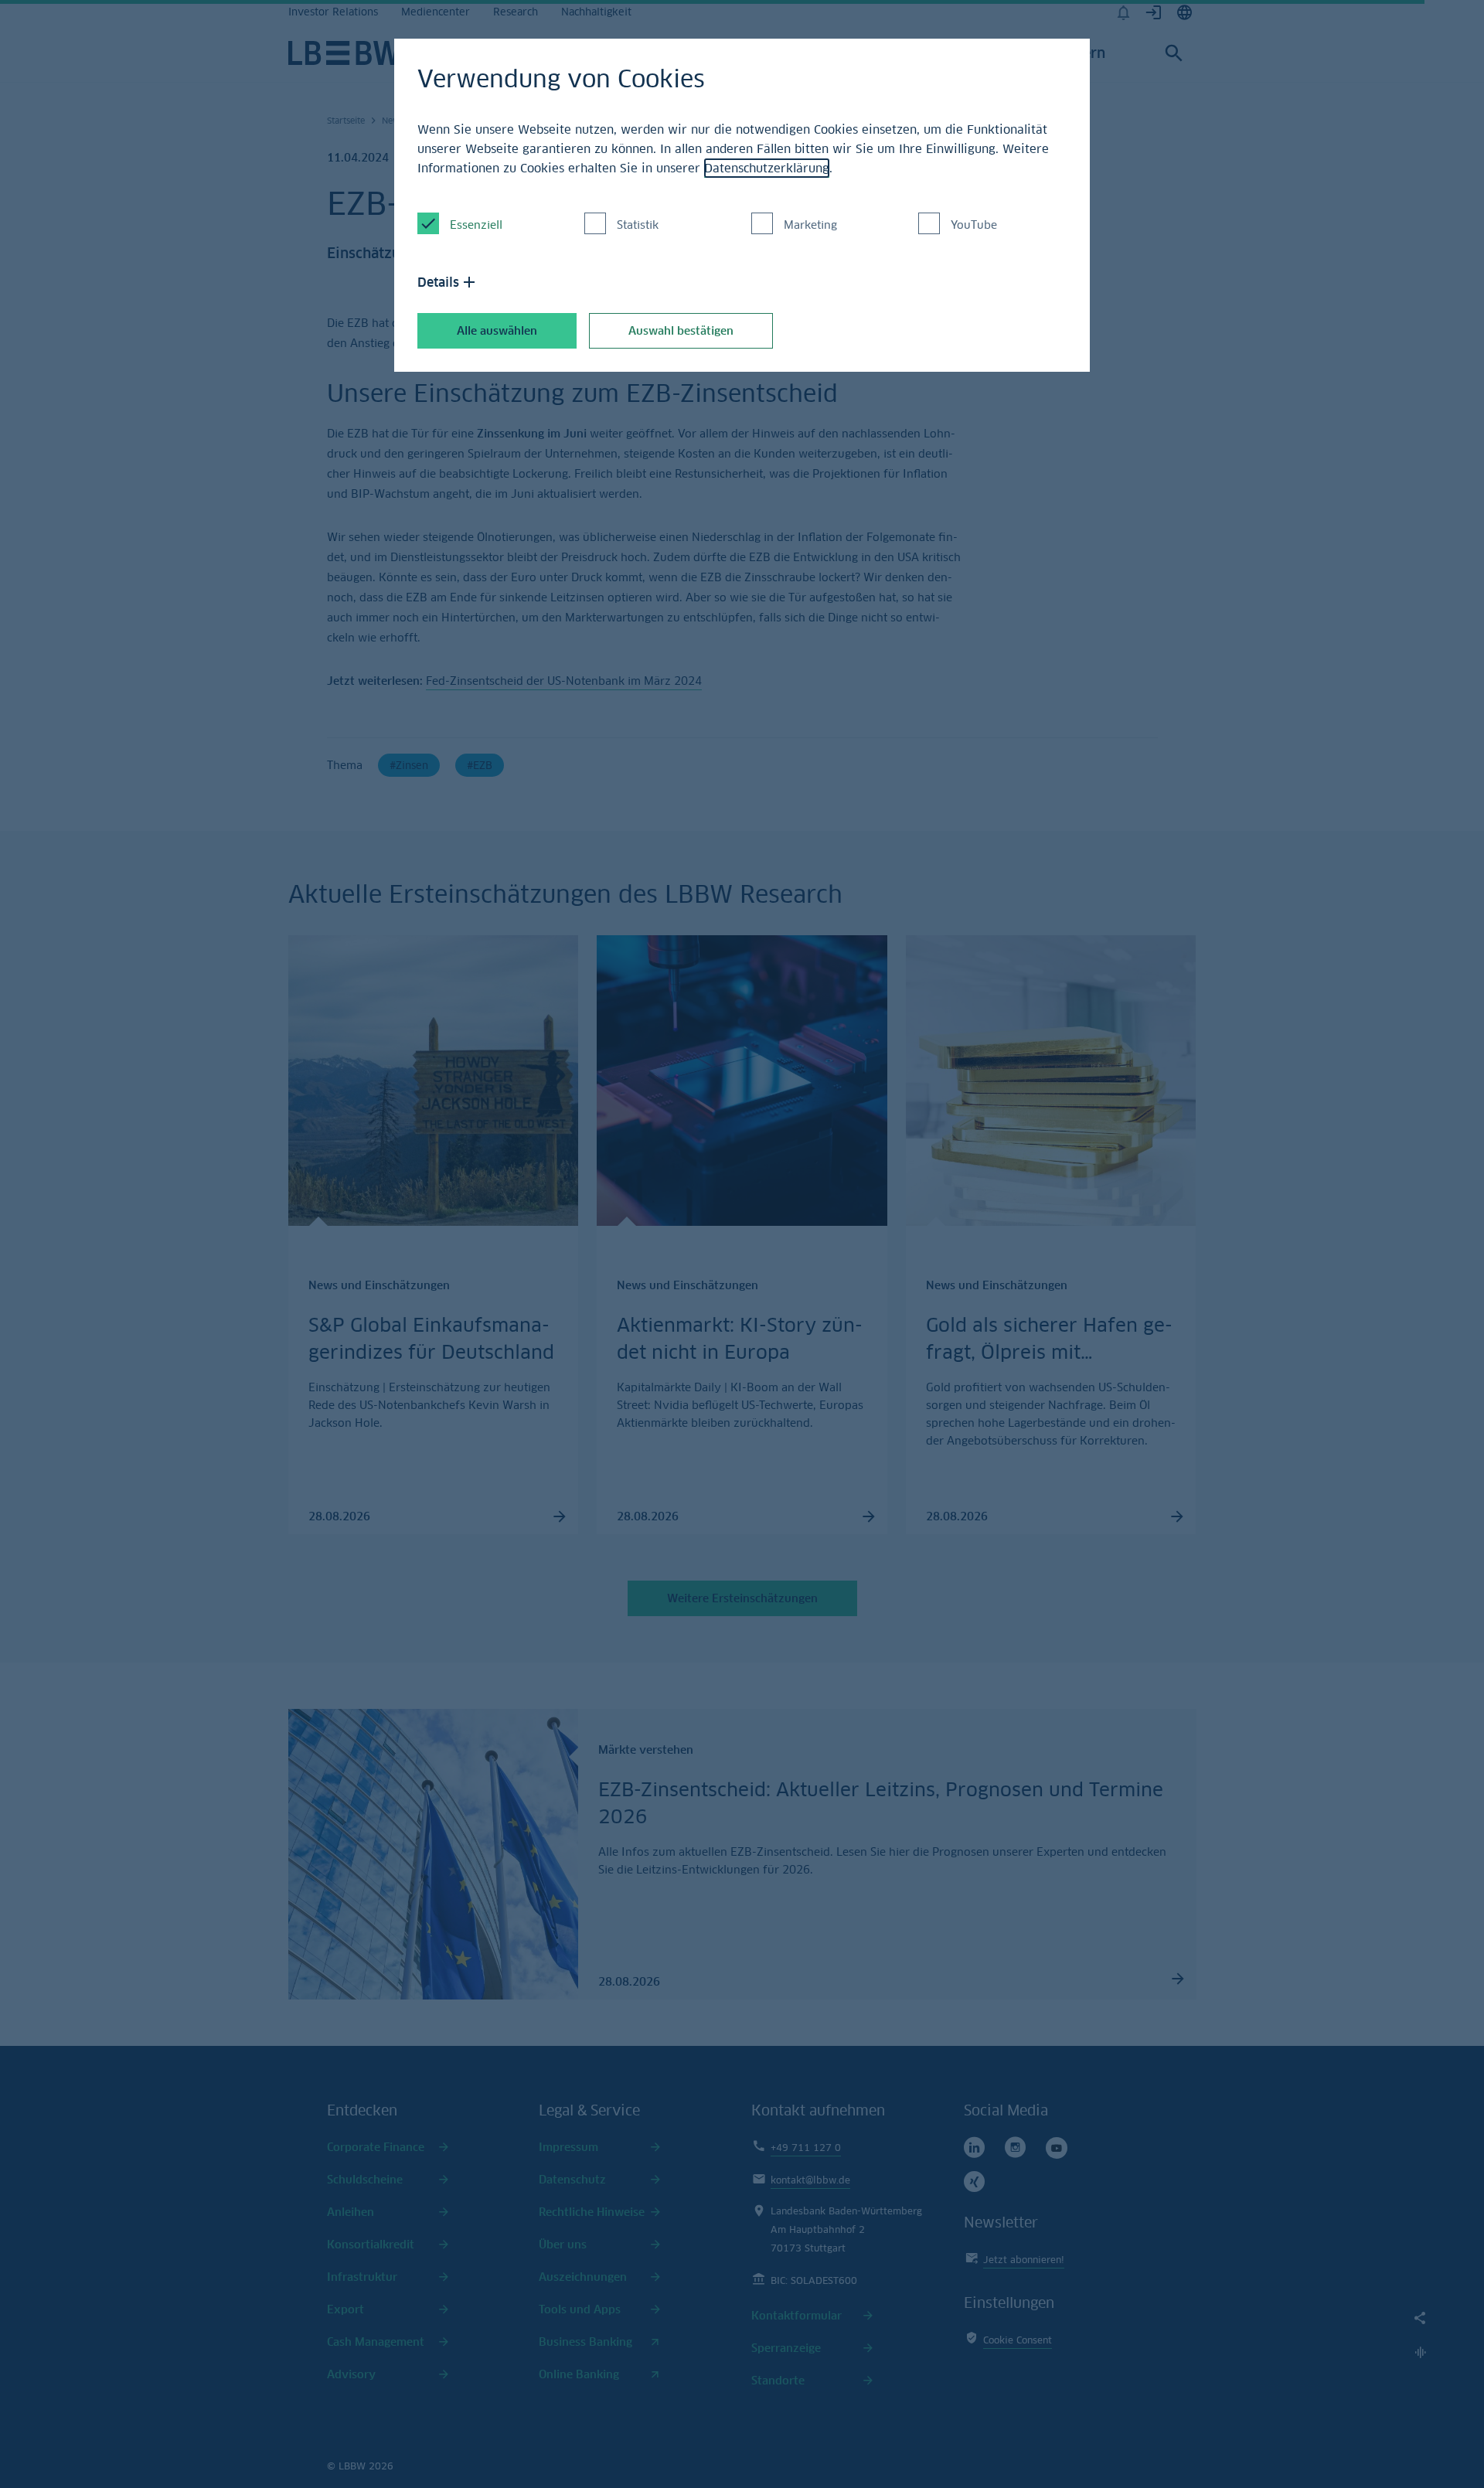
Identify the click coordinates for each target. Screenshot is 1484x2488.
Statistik (638, 225)
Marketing (810, 225)
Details (438, 282)
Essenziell (476, 225)
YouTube (974, 225)
